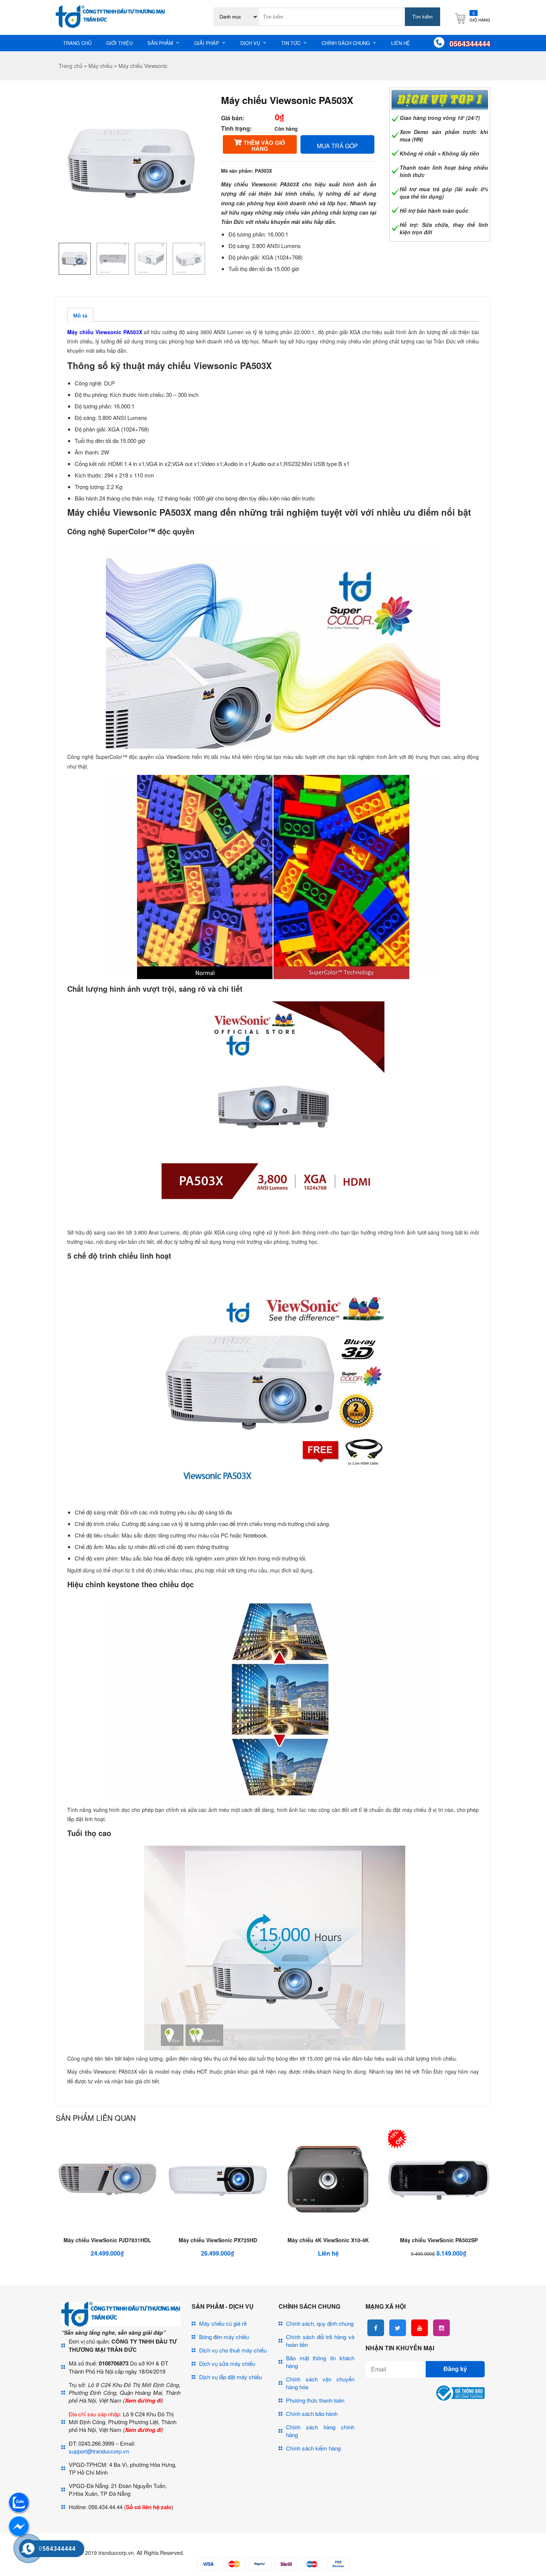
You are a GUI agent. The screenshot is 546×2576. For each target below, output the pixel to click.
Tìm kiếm (422, 17)
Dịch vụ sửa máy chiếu (227, 2363)
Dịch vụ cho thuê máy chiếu (233, 2350)
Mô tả (80, 316)
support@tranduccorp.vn (99, 2451)
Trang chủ (77, 43)
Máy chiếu (100, 66)
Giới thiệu (119, 43)
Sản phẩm (160, 43)
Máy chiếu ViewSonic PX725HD (218, 2240)
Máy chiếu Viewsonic (143, 66)
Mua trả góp (337, 146)
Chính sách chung (346, 43)
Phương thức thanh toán (315, 2400)
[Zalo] (19, 2511)
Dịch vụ (250, 43)
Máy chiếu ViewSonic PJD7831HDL (107, 2240)
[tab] (80, 315)
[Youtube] (420, 2328)
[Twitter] (398, 2328)
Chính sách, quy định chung (320, 2323)
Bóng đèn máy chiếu (224, 2337)
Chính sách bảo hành (312, 2414)
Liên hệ (401, 43)
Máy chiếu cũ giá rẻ (223, 2323)
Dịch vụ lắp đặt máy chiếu (230, 2377)
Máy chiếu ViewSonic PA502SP (439, 2240)
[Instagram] (441, 2328)
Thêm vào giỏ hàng (264, 146)
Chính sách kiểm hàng (313, 2448)
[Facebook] (376, 2328)
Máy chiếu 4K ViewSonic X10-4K (328, 2240)
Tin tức (291, 43)
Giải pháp (207, 43)
